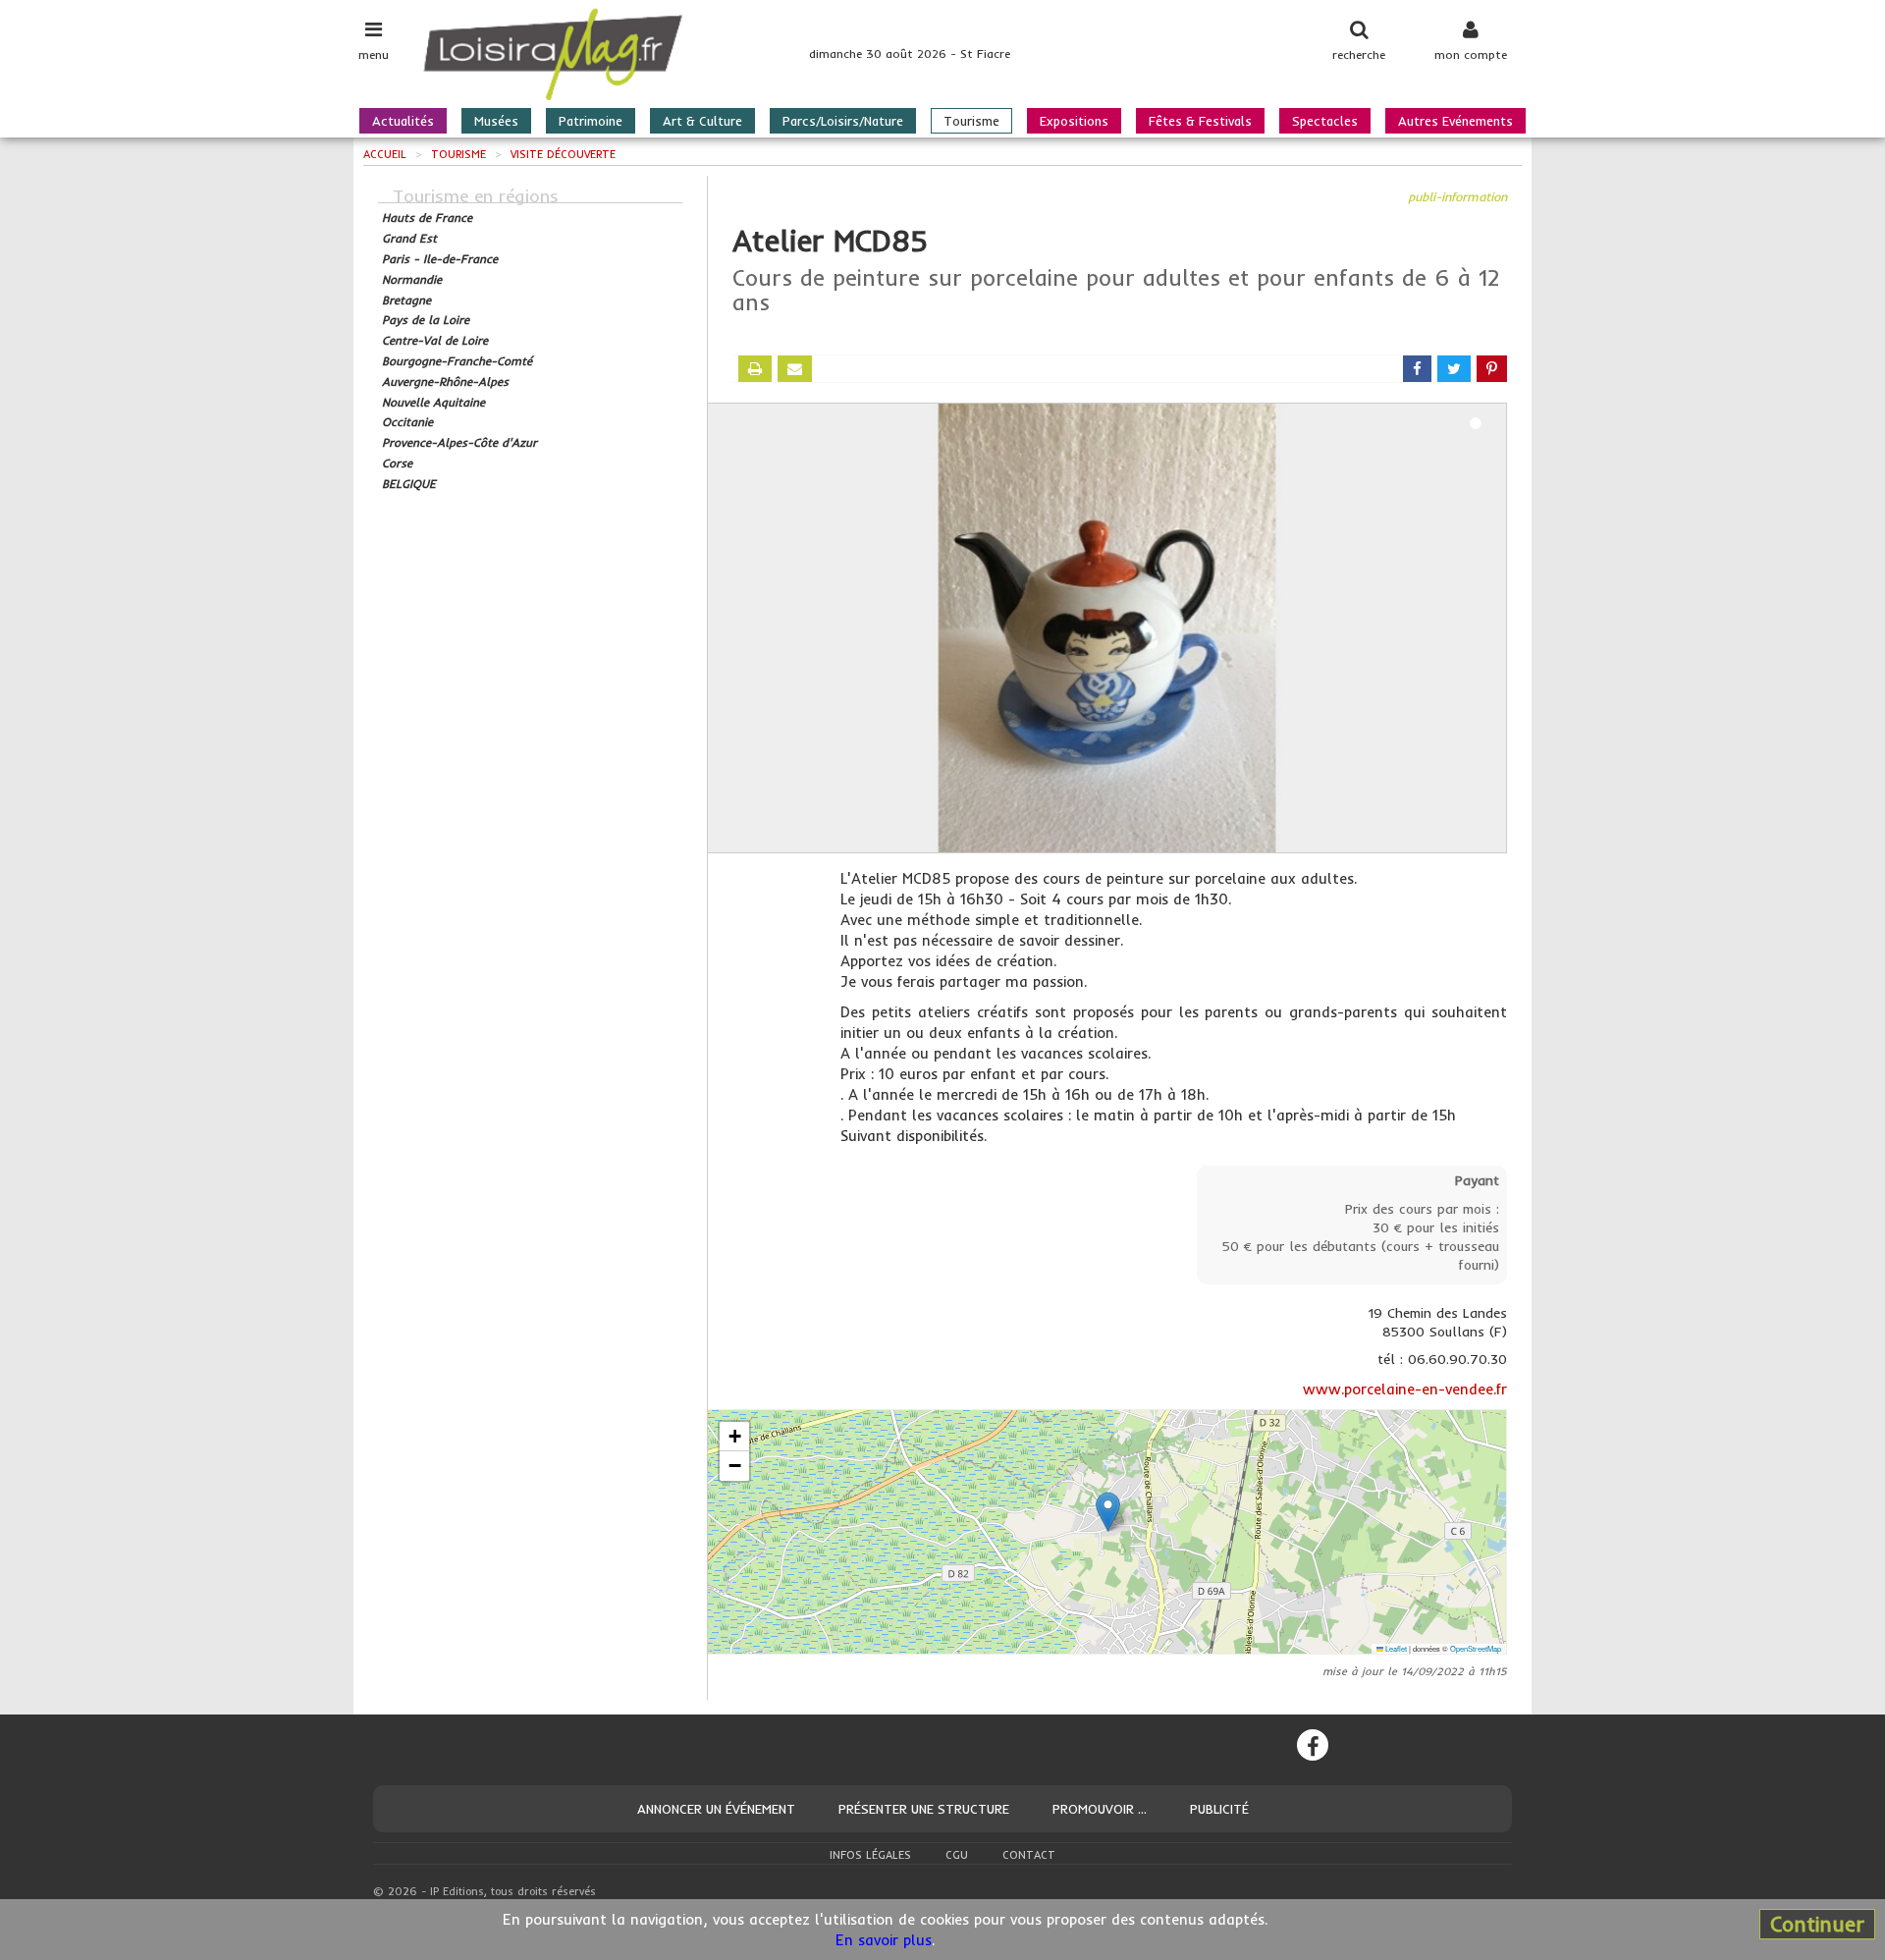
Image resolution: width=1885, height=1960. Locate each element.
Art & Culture (702, 121)
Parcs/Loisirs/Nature (843, 121)
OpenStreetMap (1476, 1648)
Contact (1029, 1855)
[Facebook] (1313, 1745)
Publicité (1219, 1809)
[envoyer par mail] (795, 369)
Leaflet (1395, 1648)
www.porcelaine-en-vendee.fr (1405, 1389)
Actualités (403, 121)
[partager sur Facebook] (1417, 369)
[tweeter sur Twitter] (1454, 369)
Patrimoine (591, 121)
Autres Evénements (1455, 121)
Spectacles (1325, 121)
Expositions (1074, 121)
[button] (1108, 1512)
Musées (496, 121)
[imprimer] (755, 369)
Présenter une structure (924, 1809)
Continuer (1817, 1924)
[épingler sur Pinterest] (1492, 369)
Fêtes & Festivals (1200, 121)
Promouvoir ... (1100, 1809)
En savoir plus (884, 1940)
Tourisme (971, 121)
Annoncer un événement (716, 1809)
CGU (957, 1855)
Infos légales (870, 1855)
